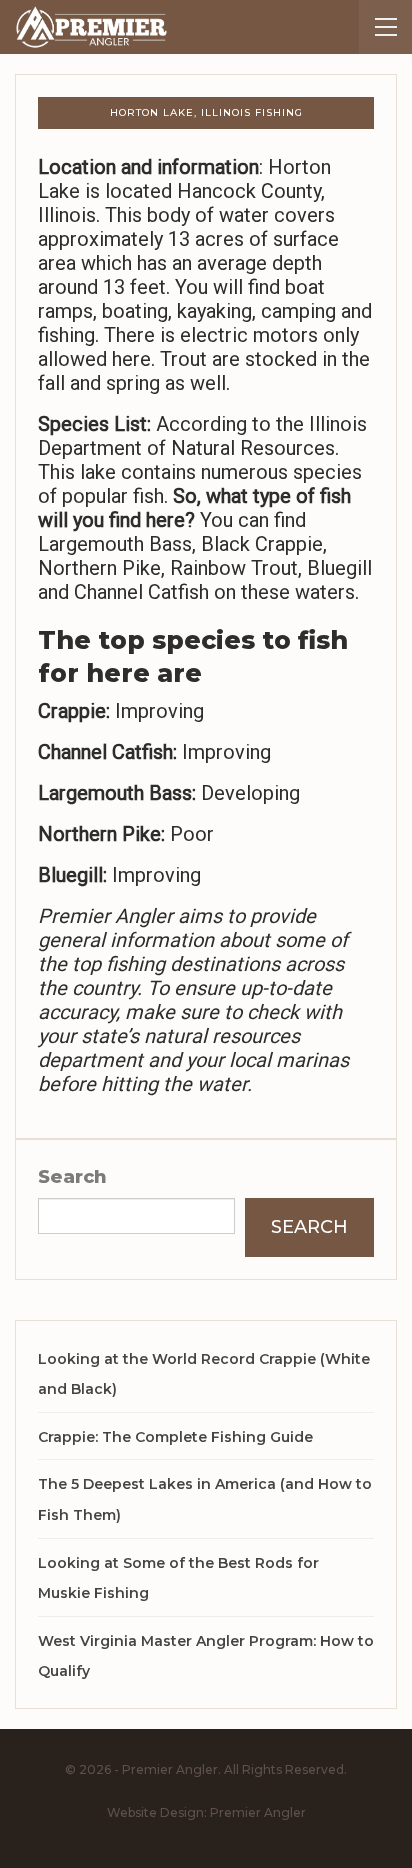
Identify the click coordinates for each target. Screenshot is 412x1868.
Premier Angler (258, 1812)
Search (72, 1177)
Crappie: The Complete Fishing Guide (175, 1437)
